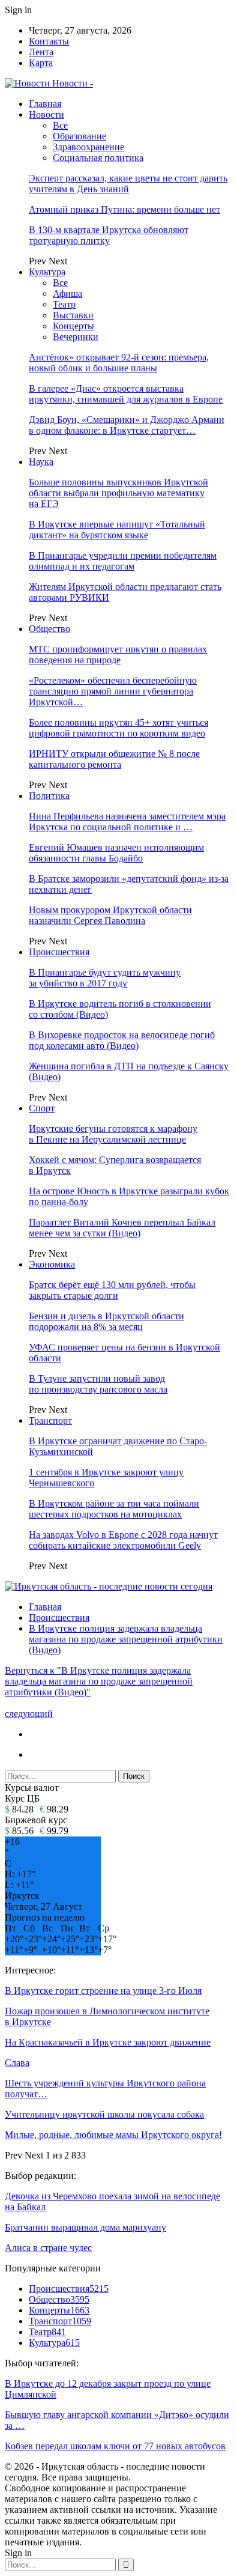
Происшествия (59, 952)
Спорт (42, 1108)
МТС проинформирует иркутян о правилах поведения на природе (118, 655)
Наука (41, 462)
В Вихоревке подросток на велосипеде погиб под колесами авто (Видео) (122, 1040)
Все (60, 125)
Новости (46, 114)
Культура (47, 272)
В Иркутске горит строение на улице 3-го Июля (103, 1991)
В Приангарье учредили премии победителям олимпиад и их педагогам (123, 561)
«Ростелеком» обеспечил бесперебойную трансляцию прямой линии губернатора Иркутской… (113, 691)
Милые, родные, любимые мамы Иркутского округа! (113, 2135)
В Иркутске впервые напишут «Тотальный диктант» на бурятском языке (117, 530)
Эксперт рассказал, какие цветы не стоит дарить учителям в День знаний (128, 184)
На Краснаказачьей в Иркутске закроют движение (108, 2042)
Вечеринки (76, 337)
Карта (41, 63)
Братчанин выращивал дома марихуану (85, 2227)
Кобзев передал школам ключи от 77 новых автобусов (115, 2446)
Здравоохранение (88, 147)
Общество (49, 629)
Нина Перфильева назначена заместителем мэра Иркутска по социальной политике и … (127, 822)
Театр (64, 304)
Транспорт (50, 1420)
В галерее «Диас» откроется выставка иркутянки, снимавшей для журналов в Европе (126, 394)
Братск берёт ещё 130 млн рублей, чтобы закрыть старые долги (112, 1290)
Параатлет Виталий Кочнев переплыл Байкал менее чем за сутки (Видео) (122, 1228)
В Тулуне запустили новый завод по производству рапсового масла (98, 1384)
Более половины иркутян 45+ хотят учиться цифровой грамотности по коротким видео (118, 728)
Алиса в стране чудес (48, 2248)
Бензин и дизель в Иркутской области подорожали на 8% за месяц (106, 1321)
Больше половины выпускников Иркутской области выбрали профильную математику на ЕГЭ (118, 493)
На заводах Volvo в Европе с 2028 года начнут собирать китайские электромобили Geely (123, 1540)
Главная (45, 104)
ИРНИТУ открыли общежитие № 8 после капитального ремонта (114, 759)
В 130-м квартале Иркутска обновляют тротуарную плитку (109, 235)
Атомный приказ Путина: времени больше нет (124, 209)
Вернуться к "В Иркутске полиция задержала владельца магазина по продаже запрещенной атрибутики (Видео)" (99, 1681)
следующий (29, 1714)
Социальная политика (98, 158)
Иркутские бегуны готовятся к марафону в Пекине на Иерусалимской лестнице (113, 1134)
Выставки (73, 315)
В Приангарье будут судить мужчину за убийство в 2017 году (105, 978)
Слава (17, 2063)
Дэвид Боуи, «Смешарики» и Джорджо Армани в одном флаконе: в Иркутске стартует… (127, 425)
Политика (49, 796)
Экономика (52, 1264)
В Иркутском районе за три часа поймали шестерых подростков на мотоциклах (114, 1509)
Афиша (67, 293)
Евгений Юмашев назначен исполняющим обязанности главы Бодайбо (116, 853)
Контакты (49, 41)
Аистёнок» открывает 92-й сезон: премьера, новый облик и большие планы (119, 363)
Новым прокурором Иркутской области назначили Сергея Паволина (110, 915)
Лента (41, 52)
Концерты (73, 326)
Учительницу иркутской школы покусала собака (104, 2114)
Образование (79, 136)
